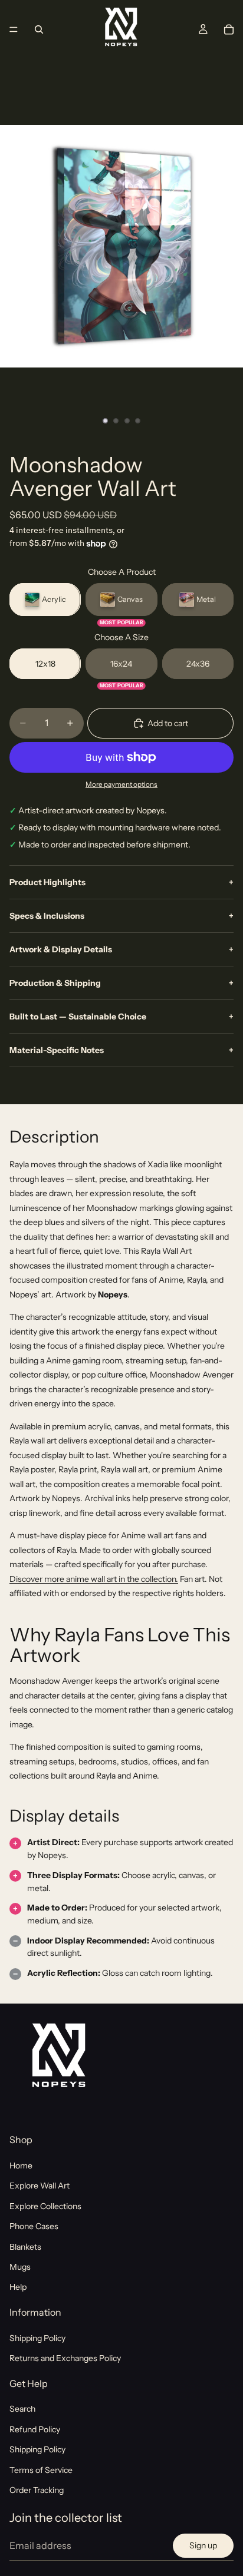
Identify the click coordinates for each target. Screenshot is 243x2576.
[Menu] (14, 29)
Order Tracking (37, 2490)
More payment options (121, 784)
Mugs (20, 2267)
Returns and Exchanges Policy (65, 2358)
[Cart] (229, 29)
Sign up (203, 2545)
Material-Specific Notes (121, 1050)
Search (22, 2409)
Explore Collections (45, 2206)
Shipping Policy (37, 2338)
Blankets (25, 2246)
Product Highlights (121, 882)
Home (21, 2166)
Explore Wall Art (40, 2186)
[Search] (39, 29)
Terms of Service (41, 2470)
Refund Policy (35, 2429)
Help (18, 2287)
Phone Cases (34, 2226)
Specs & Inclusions (121, 916)
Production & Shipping (121, 983)
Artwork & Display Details (121, 949)
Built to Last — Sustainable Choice (121, 1017)
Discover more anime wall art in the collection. (94, 1579)
